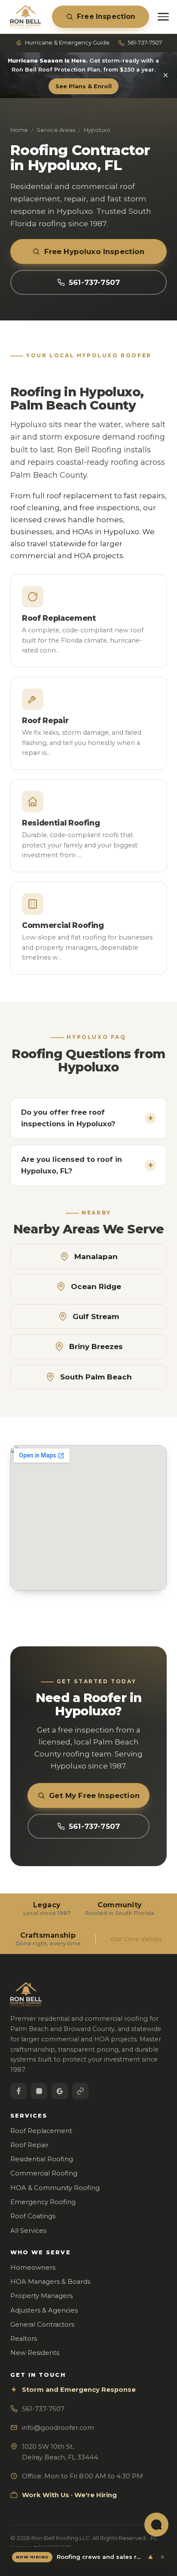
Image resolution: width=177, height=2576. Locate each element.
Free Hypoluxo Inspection (95, 251)
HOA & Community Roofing (55, 2188)
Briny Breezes (96, 1346)
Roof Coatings (33, 2216)
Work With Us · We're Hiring (69, 2495)
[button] (88, 2557)
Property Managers (41, 2296)
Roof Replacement (41, 2131)
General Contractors (42, 2325)
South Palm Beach (96, 1377)
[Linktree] (80, 2091)
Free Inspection (106, 16)
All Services (28, 2231)
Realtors (24, 2339)
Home (19, 130)
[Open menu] (163, 17)
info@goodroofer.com (58, 2428)
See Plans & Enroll (84, 86)
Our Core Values (136, 1939)
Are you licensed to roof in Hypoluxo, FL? (87, 1165)
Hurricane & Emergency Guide (67, 42)
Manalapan (96, 1257)
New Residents (35, 2353)
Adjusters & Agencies (44, 2310)
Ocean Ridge (96, 1287)
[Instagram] (39, 2091)
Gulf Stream (96, 1316)
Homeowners (33, 2268)
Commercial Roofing (44, 2173)
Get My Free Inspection (94, 1795)
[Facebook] (18, 2091)
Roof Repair (29, 2145)
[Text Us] (156, 2525)
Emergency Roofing (43, 2202)
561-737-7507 (145, 42)
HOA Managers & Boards (50, 2282)
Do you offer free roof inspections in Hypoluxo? (87, 1118)
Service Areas (56, 130)
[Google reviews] (60, 2091)
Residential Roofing (42, 2159)
